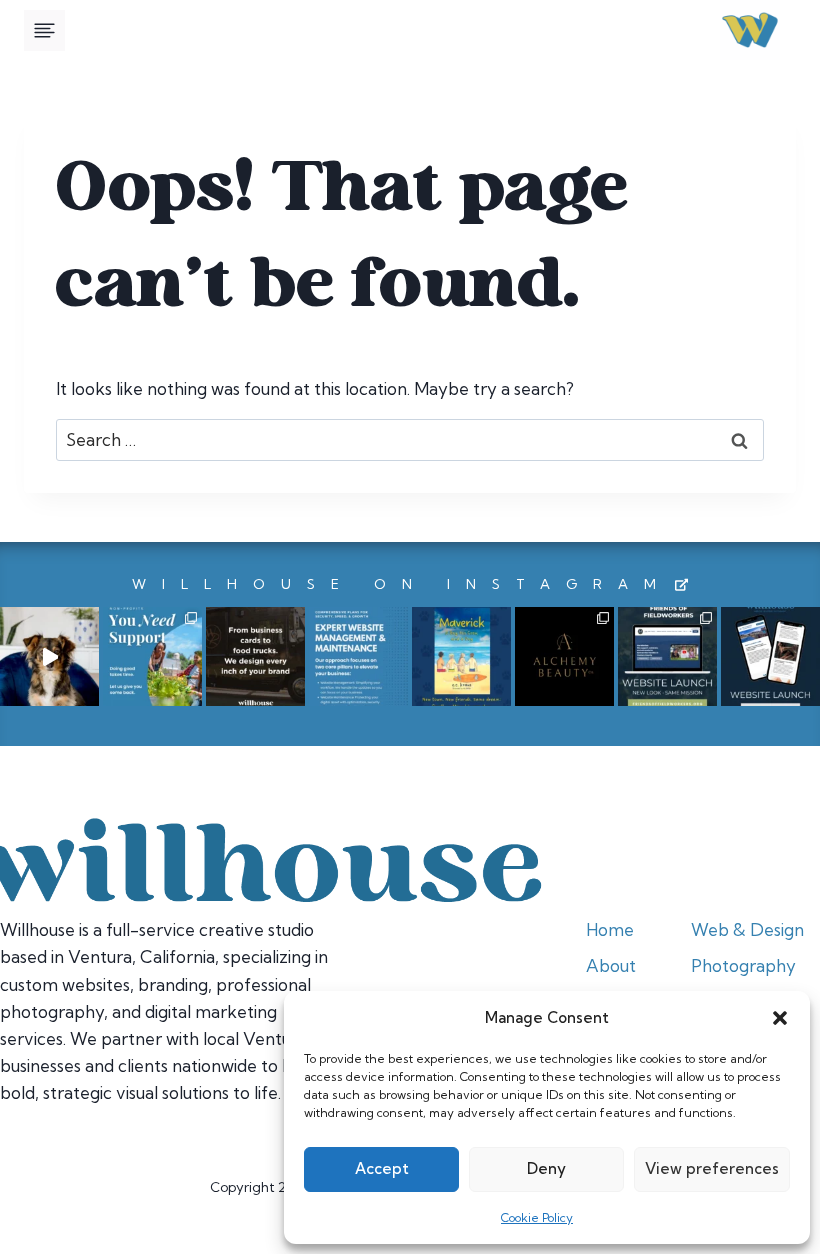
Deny (546, 1168)
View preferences (712, 1168)
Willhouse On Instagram (402, 584)
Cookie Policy (537, 1217)
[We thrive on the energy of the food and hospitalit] (255, 656)
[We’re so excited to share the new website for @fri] (667, 656)
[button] (780, 1018)
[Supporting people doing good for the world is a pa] (152, 656)
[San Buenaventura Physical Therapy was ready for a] (770, 656)
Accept (382, 1168)
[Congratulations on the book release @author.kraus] (461, 656)
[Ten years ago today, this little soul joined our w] (49, 656)
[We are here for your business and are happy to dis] (358, 656)
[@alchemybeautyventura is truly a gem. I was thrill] (564, 656)
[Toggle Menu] (44, 30)
